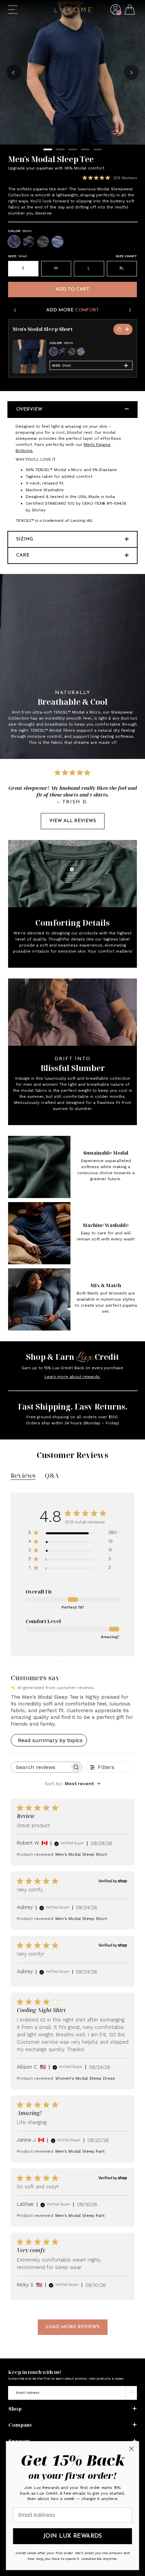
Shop (15, 2409)
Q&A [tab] (52, 1475)
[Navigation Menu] (13, 10)
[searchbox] (40, 1767)
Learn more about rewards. (72, 1377)
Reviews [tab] (23, 1475)
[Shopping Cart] (130, 11)
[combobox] (73, 1783)
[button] (115, 15)
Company (21, 2425)
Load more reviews (73, 2327)
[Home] (73, 11)
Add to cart (72, 289)
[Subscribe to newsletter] (131, 2393)
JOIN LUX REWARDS (72, 2536)
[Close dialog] (132, 2449)
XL (122, 268)
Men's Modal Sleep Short (42, 329)
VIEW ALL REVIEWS (73, 821)
